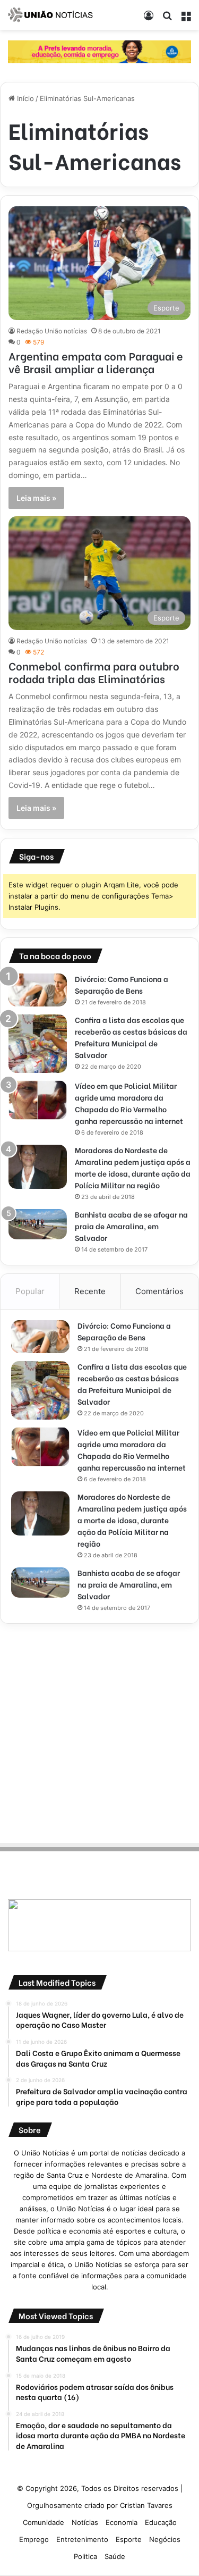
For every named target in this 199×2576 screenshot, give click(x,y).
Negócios (165, 2539)
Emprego (34, 2539)
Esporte (129, 2539)
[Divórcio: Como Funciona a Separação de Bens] (38, 990)
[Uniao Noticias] (50, 15)
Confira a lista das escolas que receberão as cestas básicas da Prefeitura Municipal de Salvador (131, 1037)
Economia (122, 2522)
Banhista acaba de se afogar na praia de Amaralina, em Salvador (131, 1226)
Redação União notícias (52, 331)
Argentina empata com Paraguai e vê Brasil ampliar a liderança (96, 362)
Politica (85, 2556)
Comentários (159, 1291)
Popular (30, 1291)
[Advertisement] (99, 1731)
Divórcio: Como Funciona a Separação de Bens (122, 984)
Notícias (85, 2522)
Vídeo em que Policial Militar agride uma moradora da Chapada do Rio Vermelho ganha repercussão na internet (129, 1103)
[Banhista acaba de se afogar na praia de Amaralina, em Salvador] (38, 1224)
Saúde (115, 2556)
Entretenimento (82, 2539)
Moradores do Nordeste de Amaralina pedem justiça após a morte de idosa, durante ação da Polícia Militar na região (133, 1167)
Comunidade (44, 2522)
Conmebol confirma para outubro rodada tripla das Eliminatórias (94, 672)
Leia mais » (36, 498)
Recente (90, 1291)
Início (24, 98)
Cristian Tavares (146, 2505)
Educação (161, 2522)
